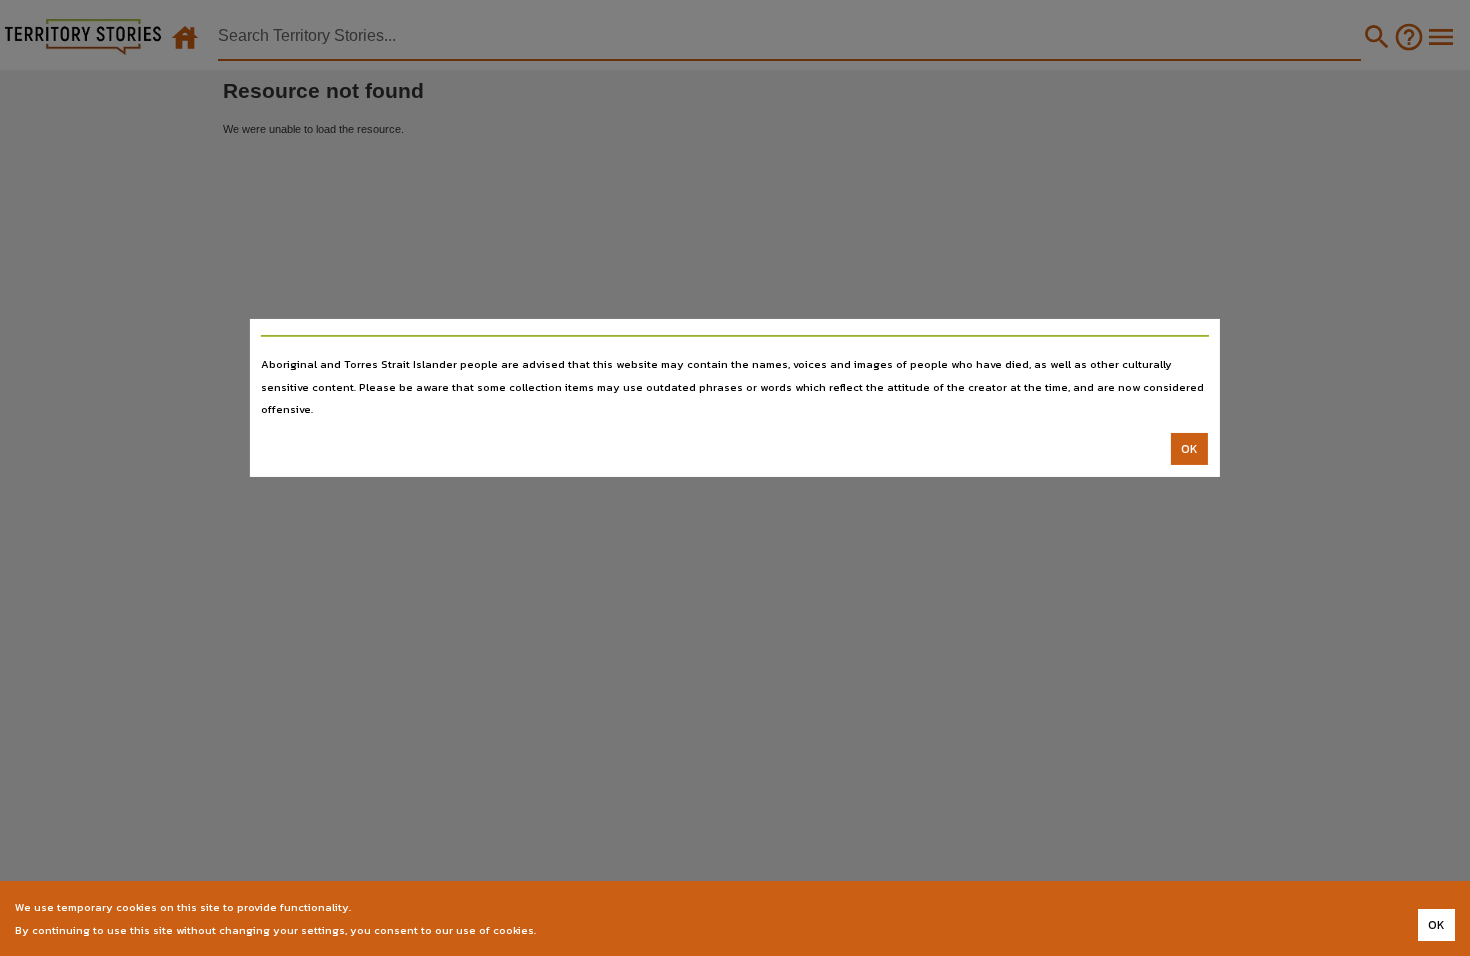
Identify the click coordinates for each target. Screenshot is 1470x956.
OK (1189, 449)
